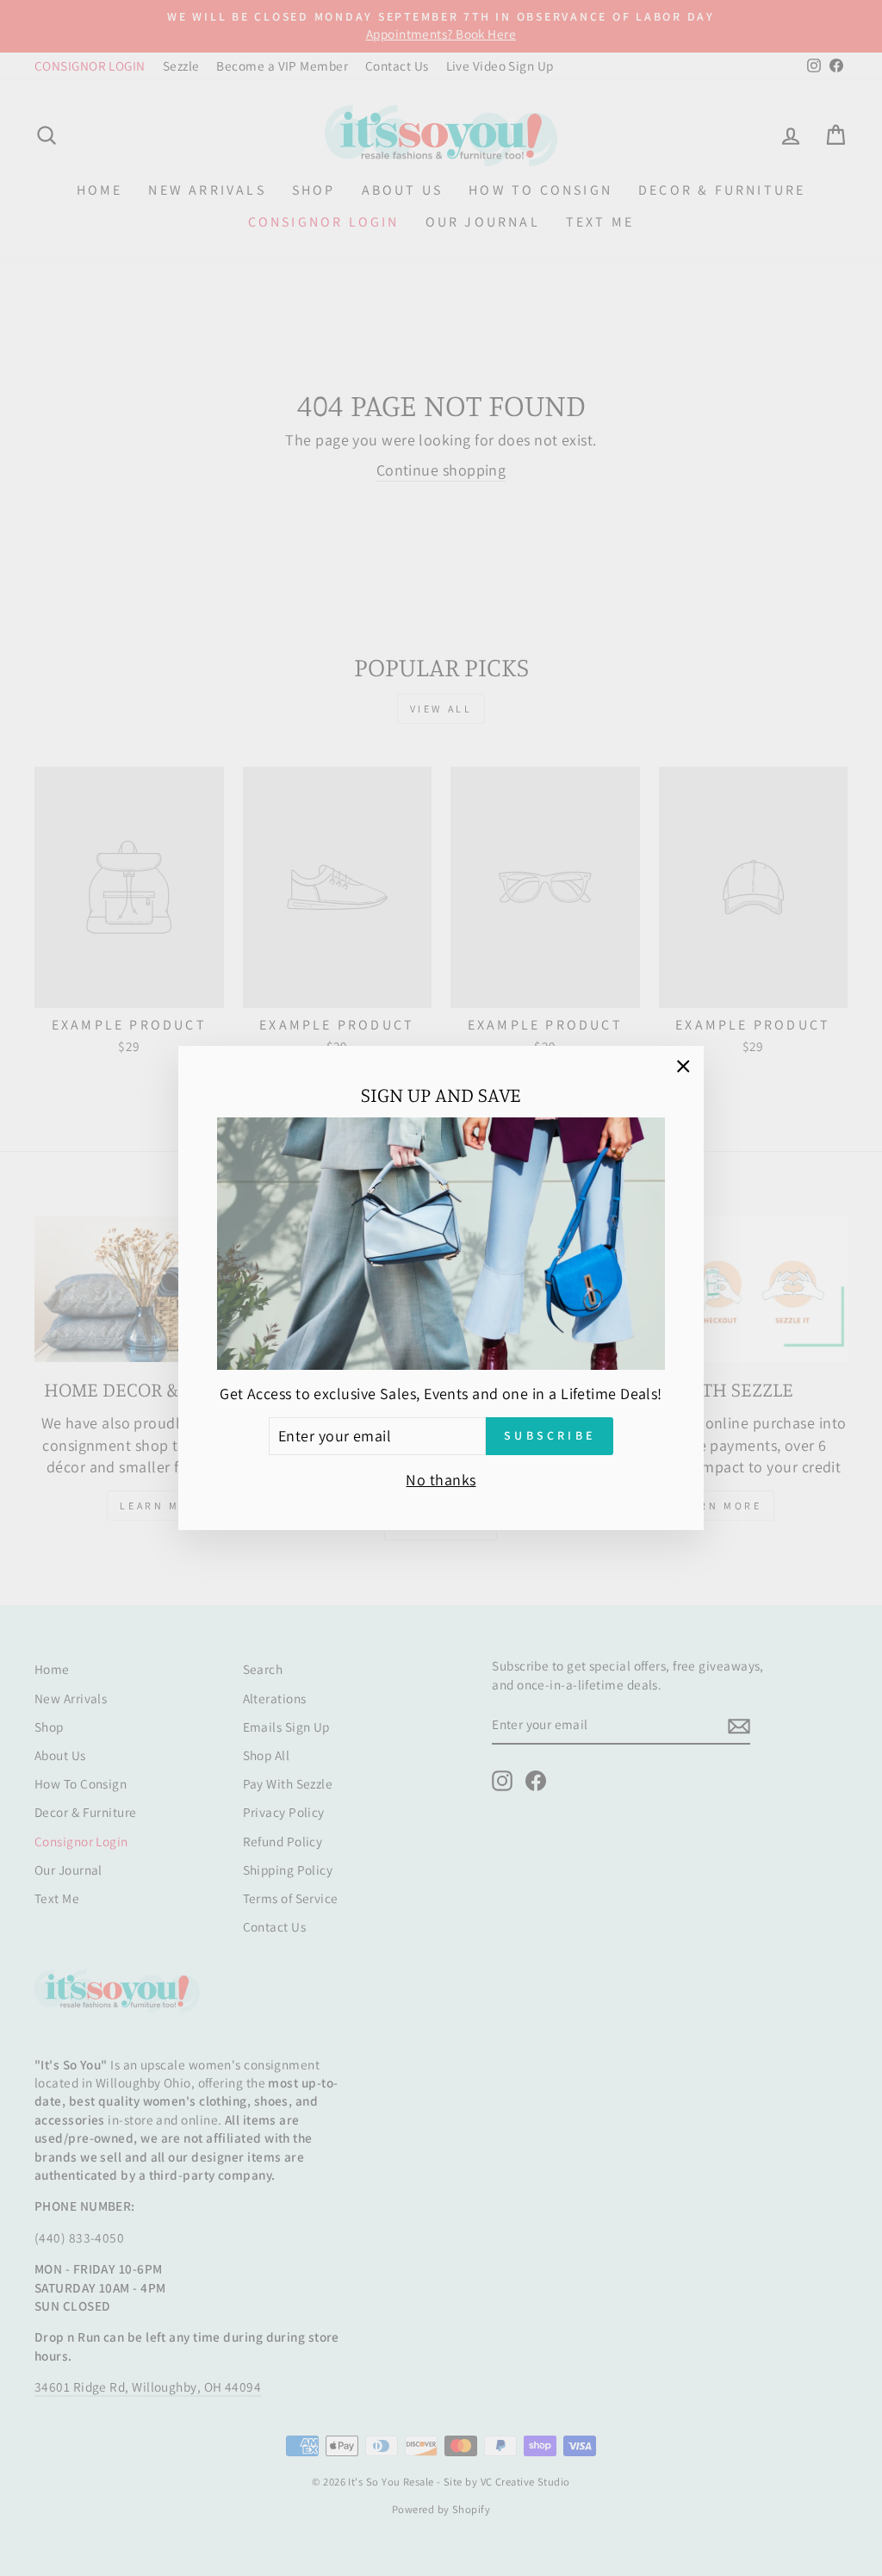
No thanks (441, 1480)
